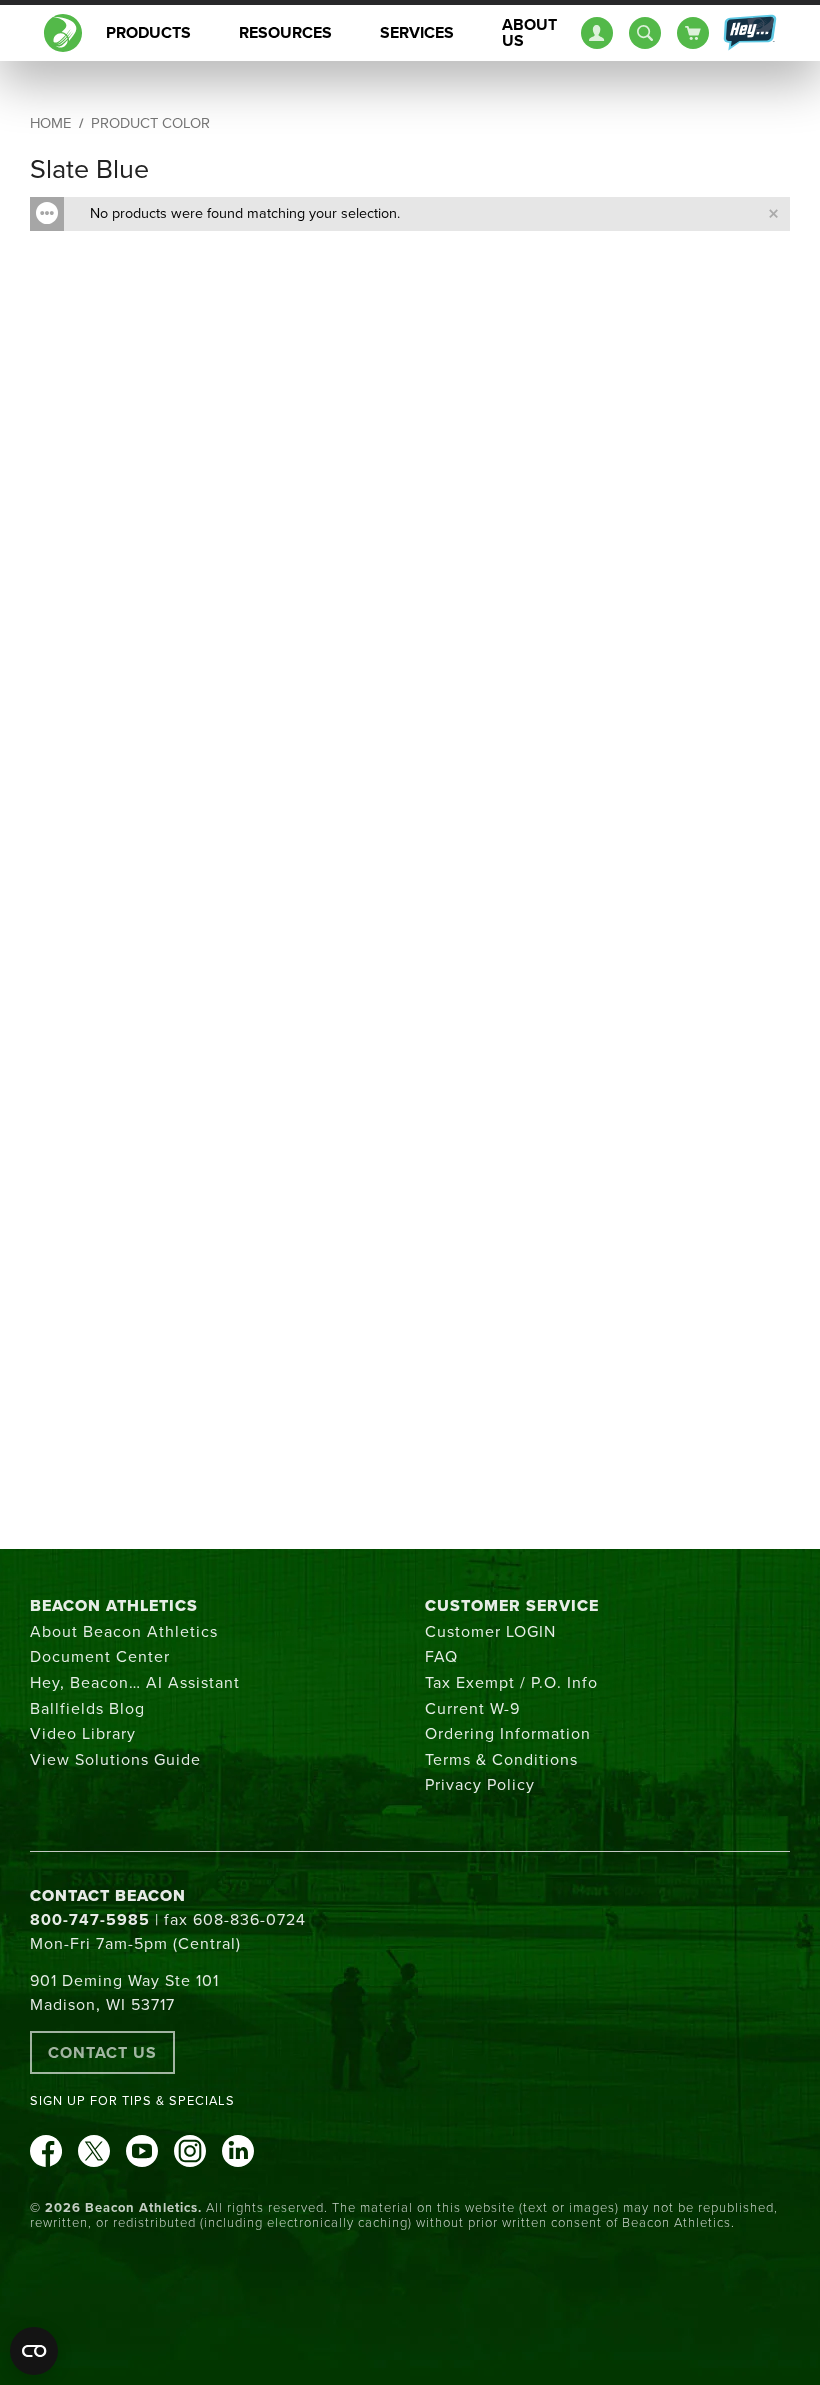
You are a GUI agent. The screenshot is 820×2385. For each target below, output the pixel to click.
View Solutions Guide (115, 1760)
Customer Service (512, 1606)
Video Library (83, 1734)
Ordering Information (508, 1734)
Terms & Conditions (501, 1760)
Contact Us (102, 2053)
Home (50, 123)
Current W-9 (472, 1709)
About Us (529, 33)
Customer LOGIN (490, 1632)
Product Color (150, 123)
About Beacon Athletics (124, 1632)
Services (417, 33)
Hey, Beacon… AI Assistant (135, 1683)
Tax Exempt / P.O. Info (511, 1683)
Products (148, 33)
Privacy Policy (480, 1785)
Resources (285, 33)
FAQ (441, 1657)
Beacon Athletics (114, 1606)
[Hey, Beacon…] (749, 33)
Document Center (100, 1657)
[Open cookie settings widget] (34, 2351)
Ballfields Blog (87, 1709)
